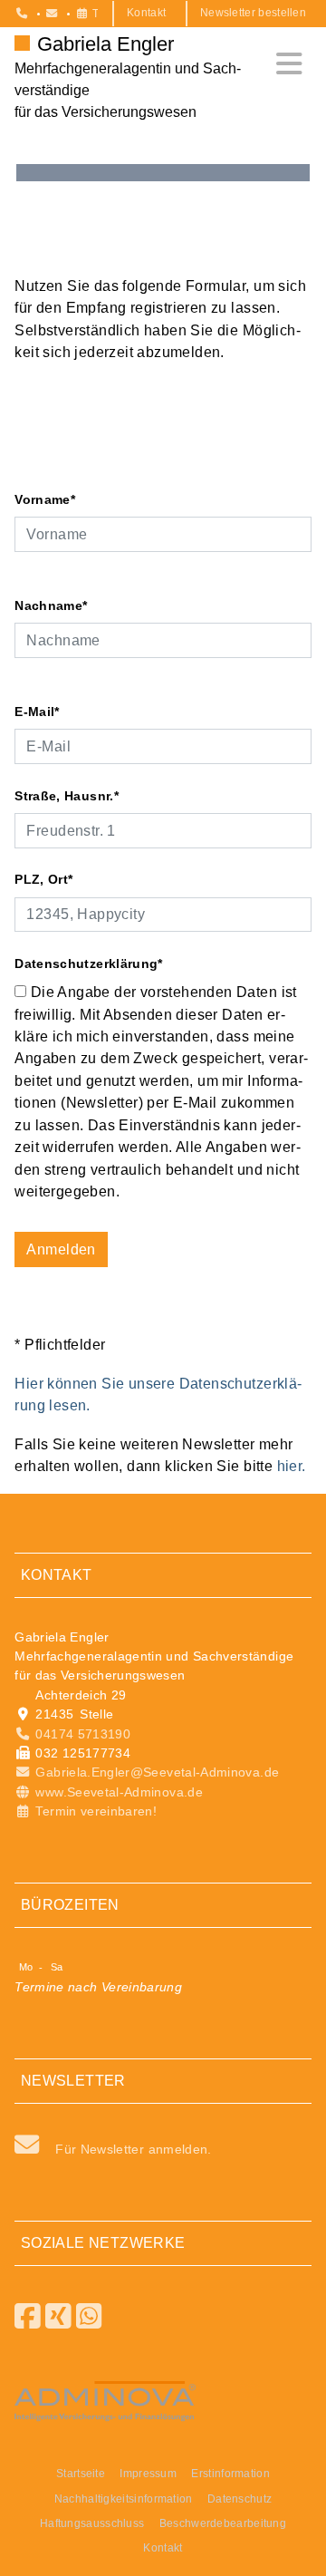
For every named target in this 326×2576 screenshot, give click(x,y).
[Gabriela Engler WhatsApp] (90, 2317)
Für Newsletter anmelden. (133, 2149)
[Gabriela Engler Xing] (59, 2317)
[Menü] (289, 64)
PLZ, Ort (43, 879)
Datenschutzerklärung (89, 964)
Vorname (45, 499)
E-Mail (37, 712)
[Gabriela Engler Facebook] (28, 2317)
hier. (292, 1466)
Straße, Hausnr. (67, 796)
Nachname (51, 605)
